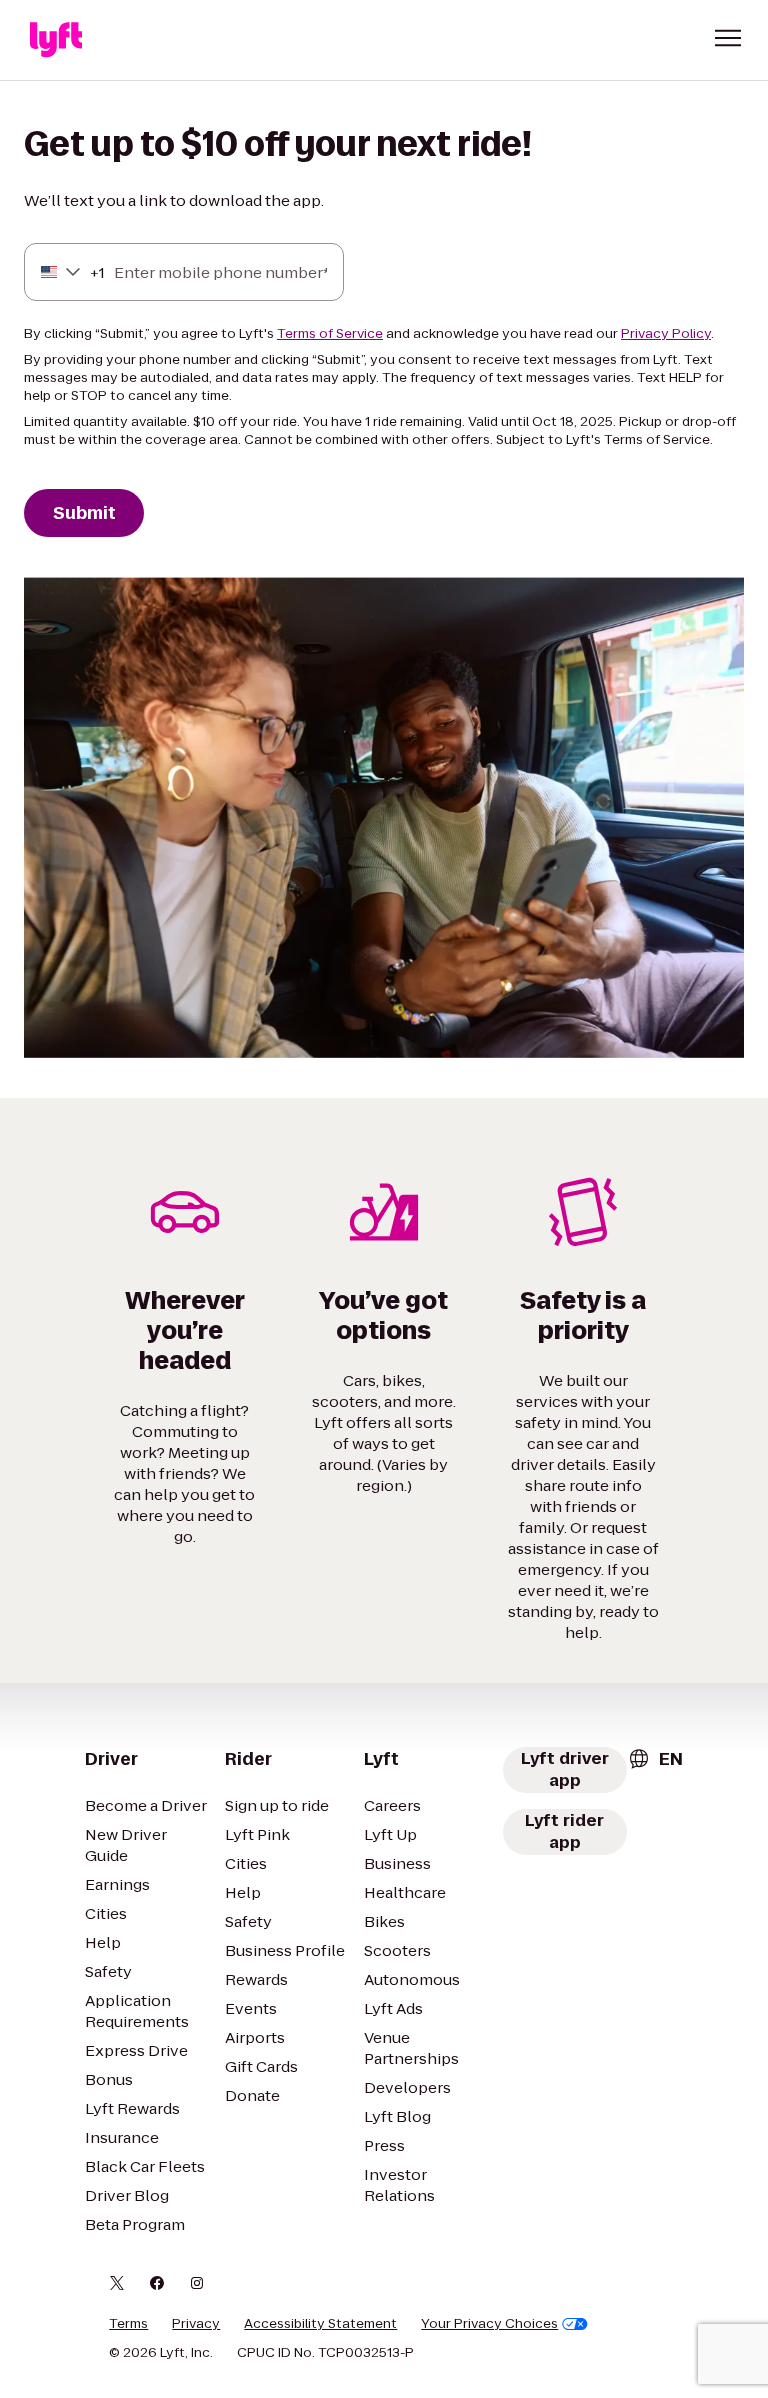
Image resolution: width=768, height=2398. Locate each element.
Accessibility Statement (320, 2324)
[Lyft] (56, 40)
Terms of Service (330, 333)
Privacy (196, 2324)
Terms (128, 2324)
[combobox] (61, 272)
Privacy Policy (666, 333)
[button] (728, 38)
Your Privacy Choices (489, 2324)
